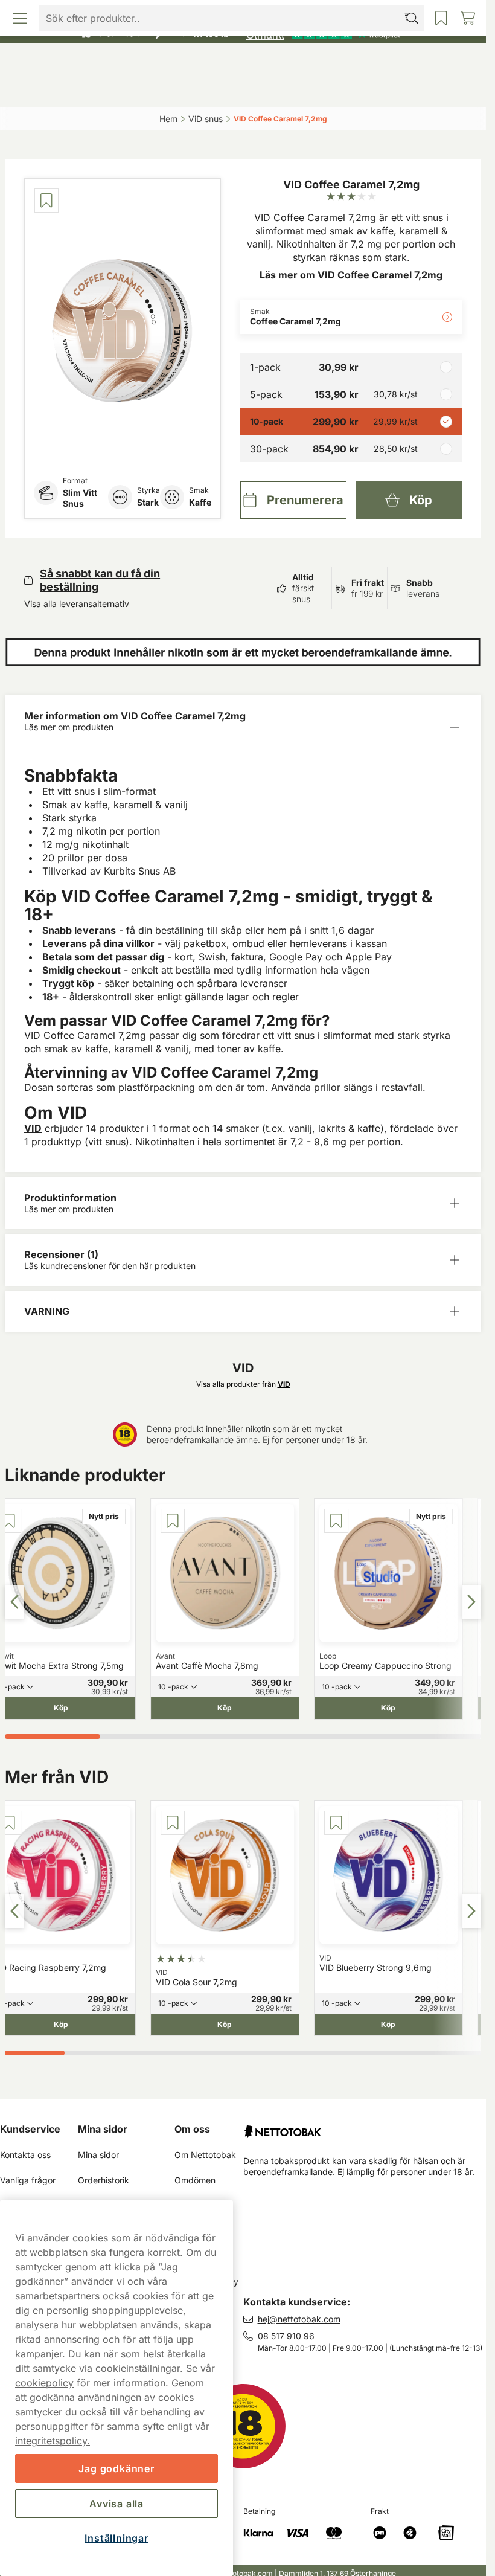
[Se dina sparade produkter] (302, 89)
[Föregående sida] (14, 1602)
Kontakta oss (25, 2155)
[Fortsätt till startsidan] (365, 2127)
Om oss (192, 2129)
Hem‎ (168, 119)
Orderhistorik (104, 2180)
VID (33, 1128)
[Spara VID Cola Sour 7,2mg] (173, 1823)
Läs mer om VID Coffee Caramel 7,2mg (351, 275)
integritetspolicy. (53, 2441)
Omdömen (195, 2180)
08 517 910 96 (286, 2336)
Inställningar (116, 2538)
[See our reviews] (323, 34)
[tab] (53, 1736)
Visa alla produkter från (243, 1384)
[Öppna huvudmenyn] (65, 89)
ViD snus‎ (206, 119)
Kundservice (30, 2129)
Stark (148, 502)
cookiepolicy (44, 2383)
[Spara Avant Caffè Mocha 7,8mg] (173, 1521)
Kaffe (200, 502)
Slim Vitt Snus (80, 498)
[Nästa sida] (471, 1602)
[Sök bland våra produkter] (184, 89)
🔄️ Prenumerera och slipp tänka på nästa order (238, 12)
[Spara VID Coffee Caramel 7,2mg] (46, 201)
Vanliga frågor (28, 2180)
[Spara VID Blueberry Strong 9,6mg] (336, 1823)
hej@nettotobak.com (299, 2319)
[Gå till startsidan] (243, 63)
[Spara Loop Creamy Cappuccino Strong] (336, 1521)
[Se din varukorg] (421, 89)
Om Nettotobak (205, 2155)
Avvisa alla (117, 2504)
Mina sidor (103, 2129)
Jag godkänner (116, 2468)
